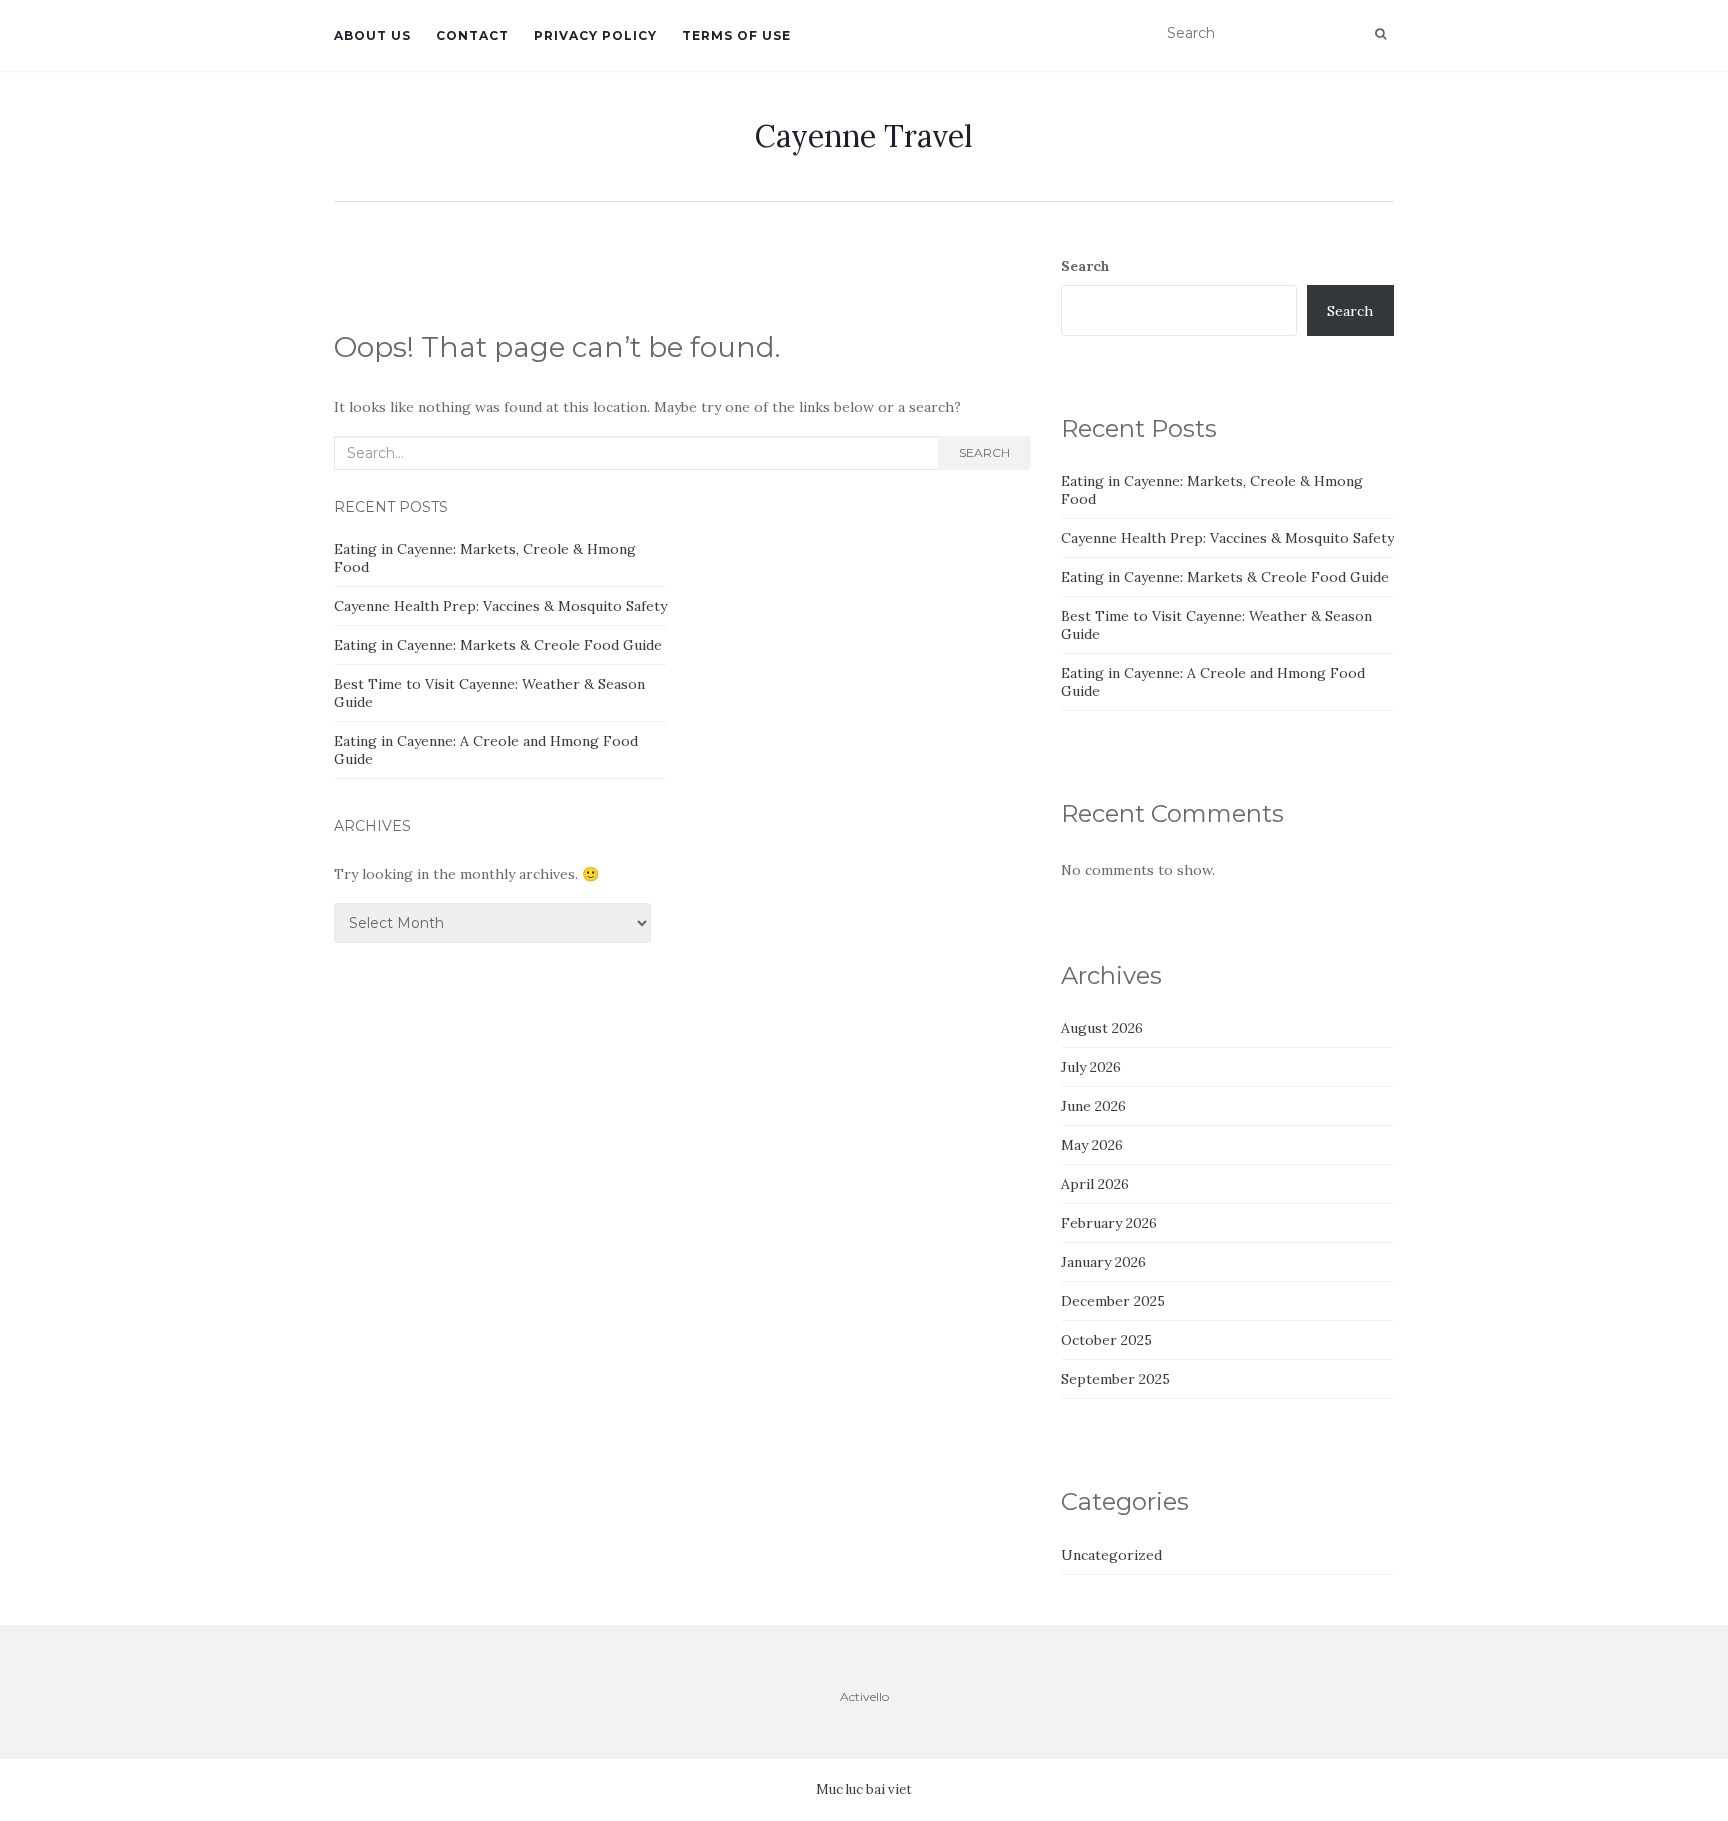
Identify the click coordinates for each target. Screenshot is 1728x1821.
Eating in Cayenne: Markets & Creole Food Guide (498, 645)
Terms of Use (736, 35)
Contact (472, 35)
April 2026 (1095, 1184)
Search (984, 452)
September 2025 (1115, 1379)
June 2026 (1093, 1106)
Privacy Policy (595, 35)
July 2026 (1091, 1067)
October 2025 (1106, 1340)
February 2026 (1109, 1223)
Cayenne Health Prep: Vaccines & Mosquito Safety (500, 606)
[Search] (1380, 34)
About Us (372, 35)
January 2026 (1103, 1262)
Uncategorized (1111, 1555)
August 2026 (1102, 1028)
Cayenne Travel (864, 136)
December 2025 (1113, 1301)
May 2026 (1092, 1145)
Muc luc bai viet (864, 1789)
